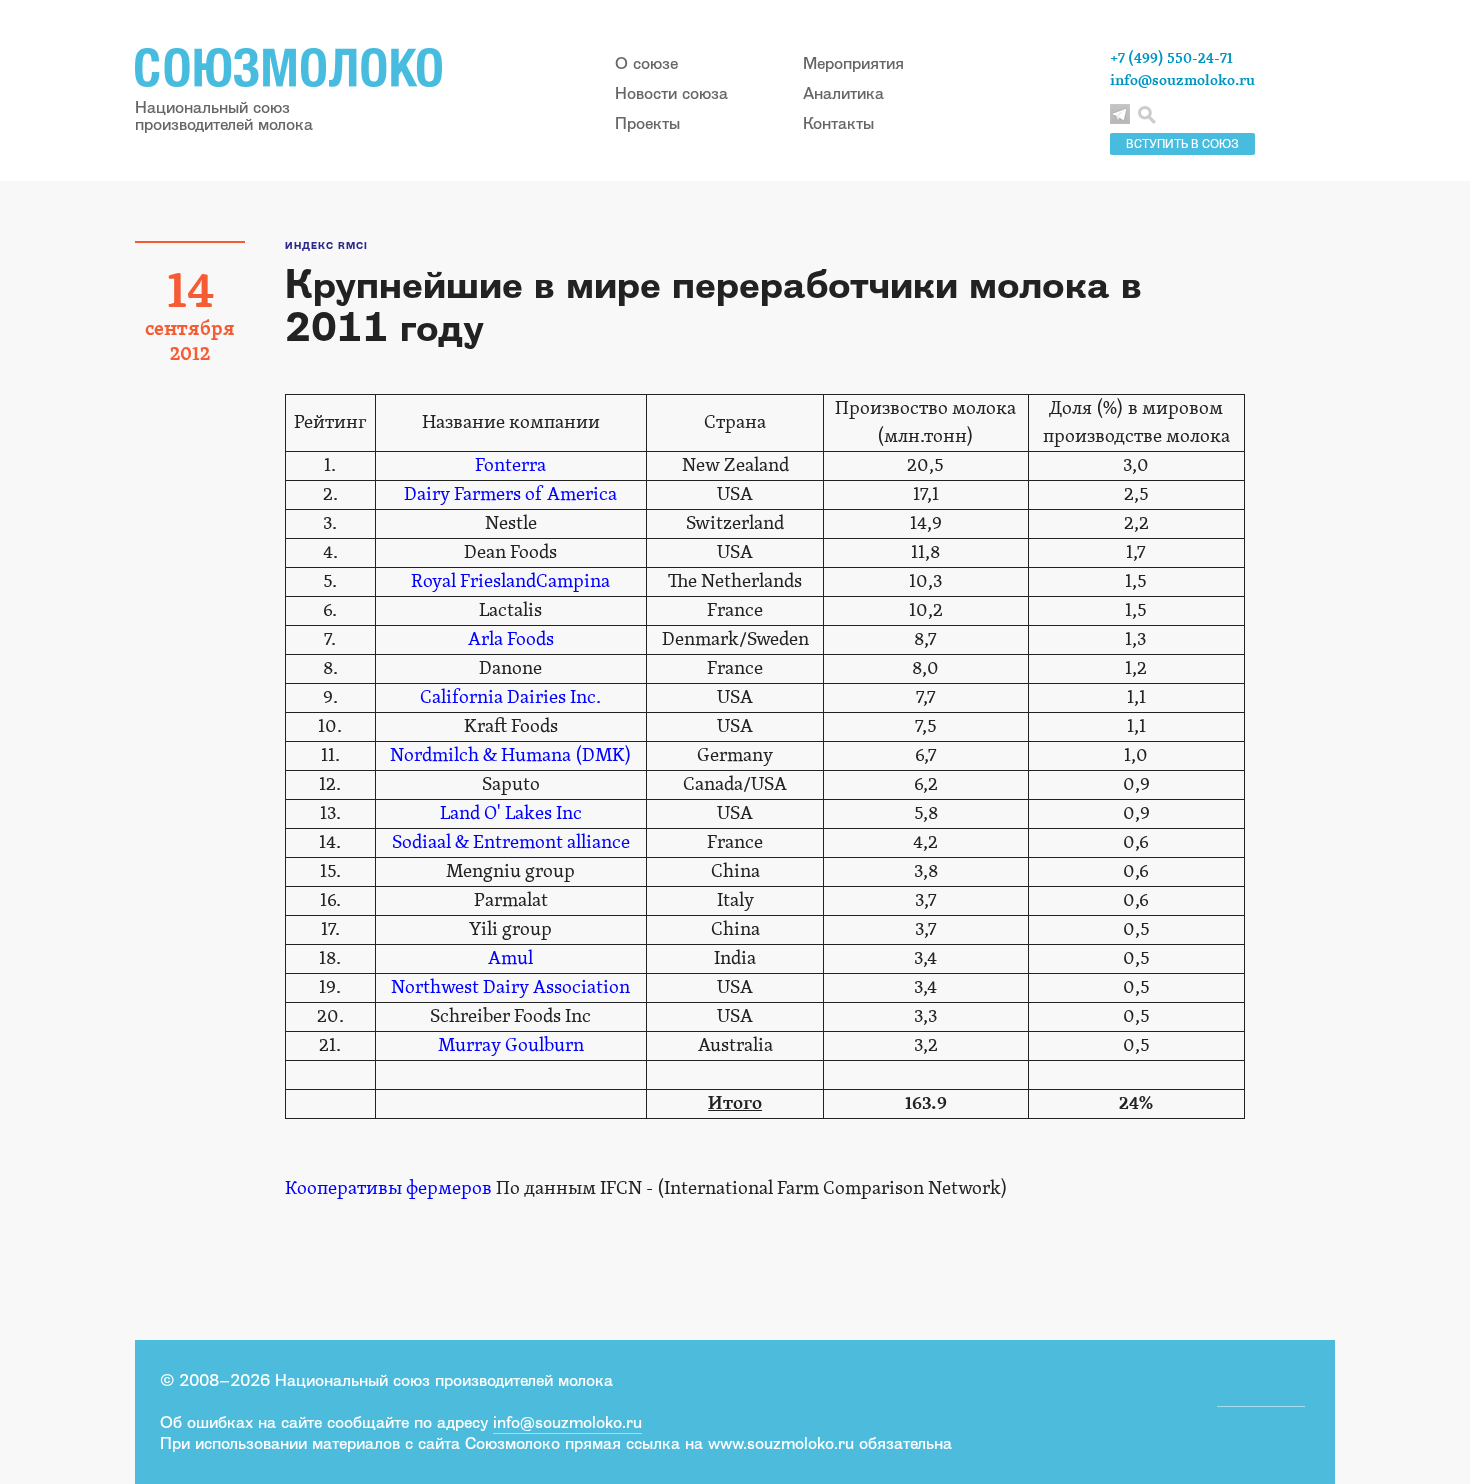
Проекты (647, 123)
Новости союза (671, 93)
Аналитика (843, 93)
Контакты (838, 123)
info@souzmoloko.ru (1182, 80)
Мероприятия (853, 63)
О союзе (646, 63)
